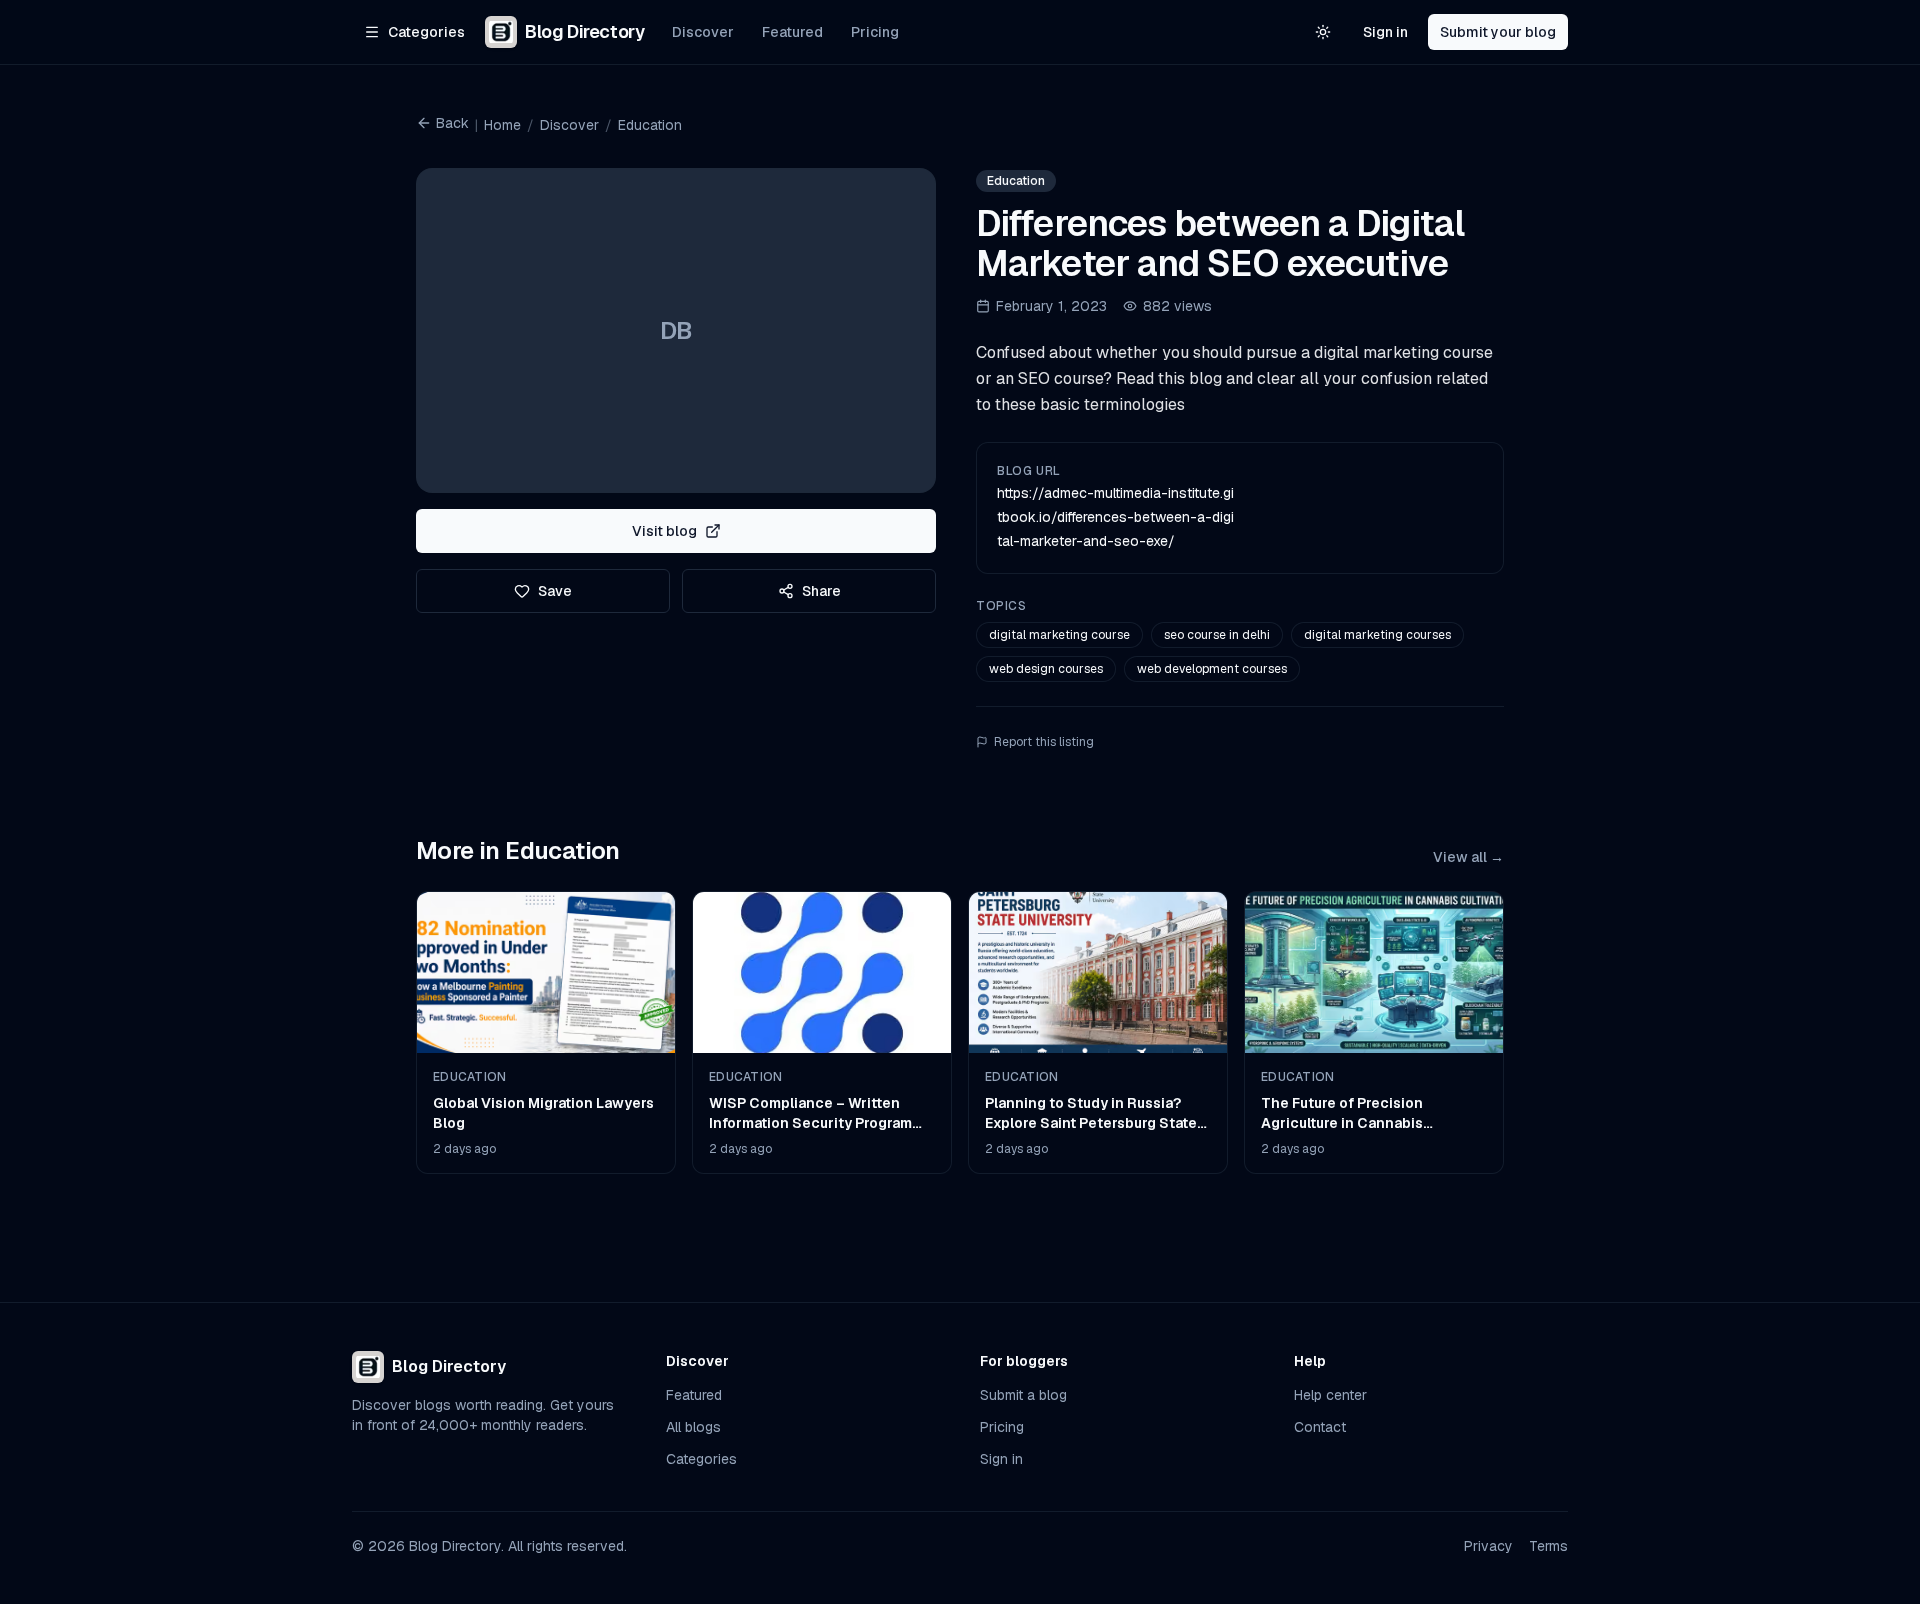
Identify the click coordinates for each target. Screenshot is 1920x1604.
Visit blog (664, 531)
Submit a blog (1023, 1395)
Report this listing (1044, 742)
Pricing (875, 32)
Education (650, 125)
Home (502, 125)
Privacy (1488, 1546)
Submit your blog (1498, 32)
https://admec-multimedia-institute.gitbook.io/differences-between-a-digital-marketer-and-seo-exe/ (1115, 517)
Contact (1320, 1427)
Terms (1548, 1546)
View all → (1468, 857)
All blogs (693, 1427)
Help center (1330, 1395)
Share (821, 591)
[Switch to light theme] (1323, 32)
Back (452, 123)
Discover (703, 32)
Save (555, 591)
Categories (701, 1459)
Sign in (1385, 32)
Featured (792, 32)
